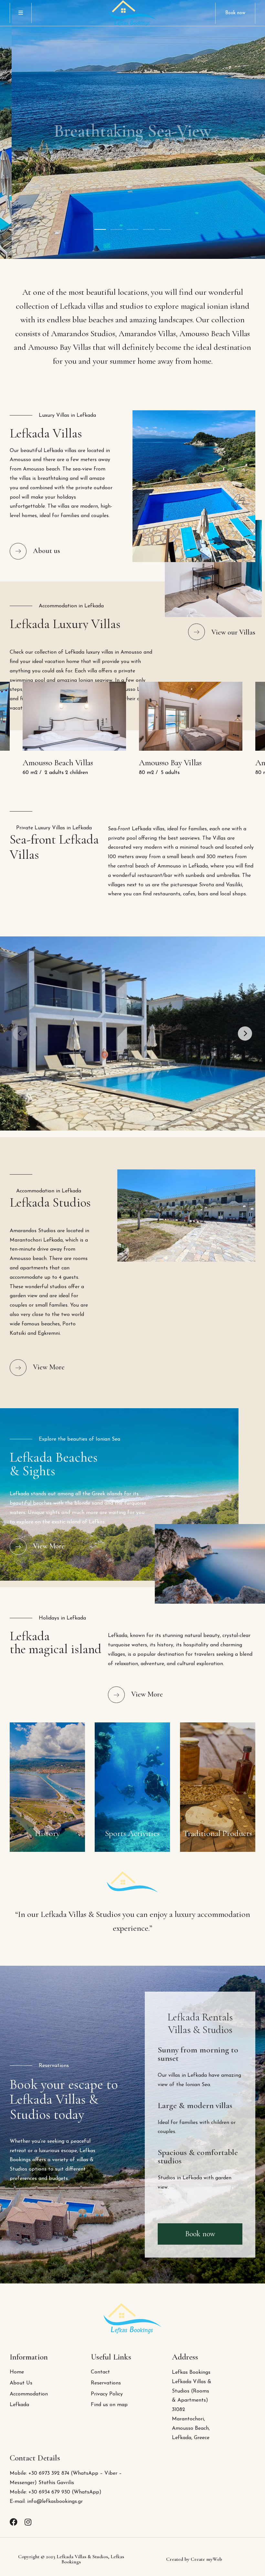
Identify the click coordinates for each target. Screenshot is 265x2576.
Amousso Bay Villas (170, 763)
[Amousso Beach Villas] (74, 716)
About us (47, 551)
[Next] (245, 1034)
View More (49, 1367)
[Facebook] (14, 2522)
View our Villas (233, 632)
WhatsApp (86, 2492)
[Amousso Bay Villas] (191, 716)
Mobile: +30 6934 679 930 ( (42, 2492)
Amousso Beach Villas (58, 763)
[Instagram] (28, 2522)
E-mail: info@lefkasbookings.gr (46, 2502)
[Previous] (20, 1034)
